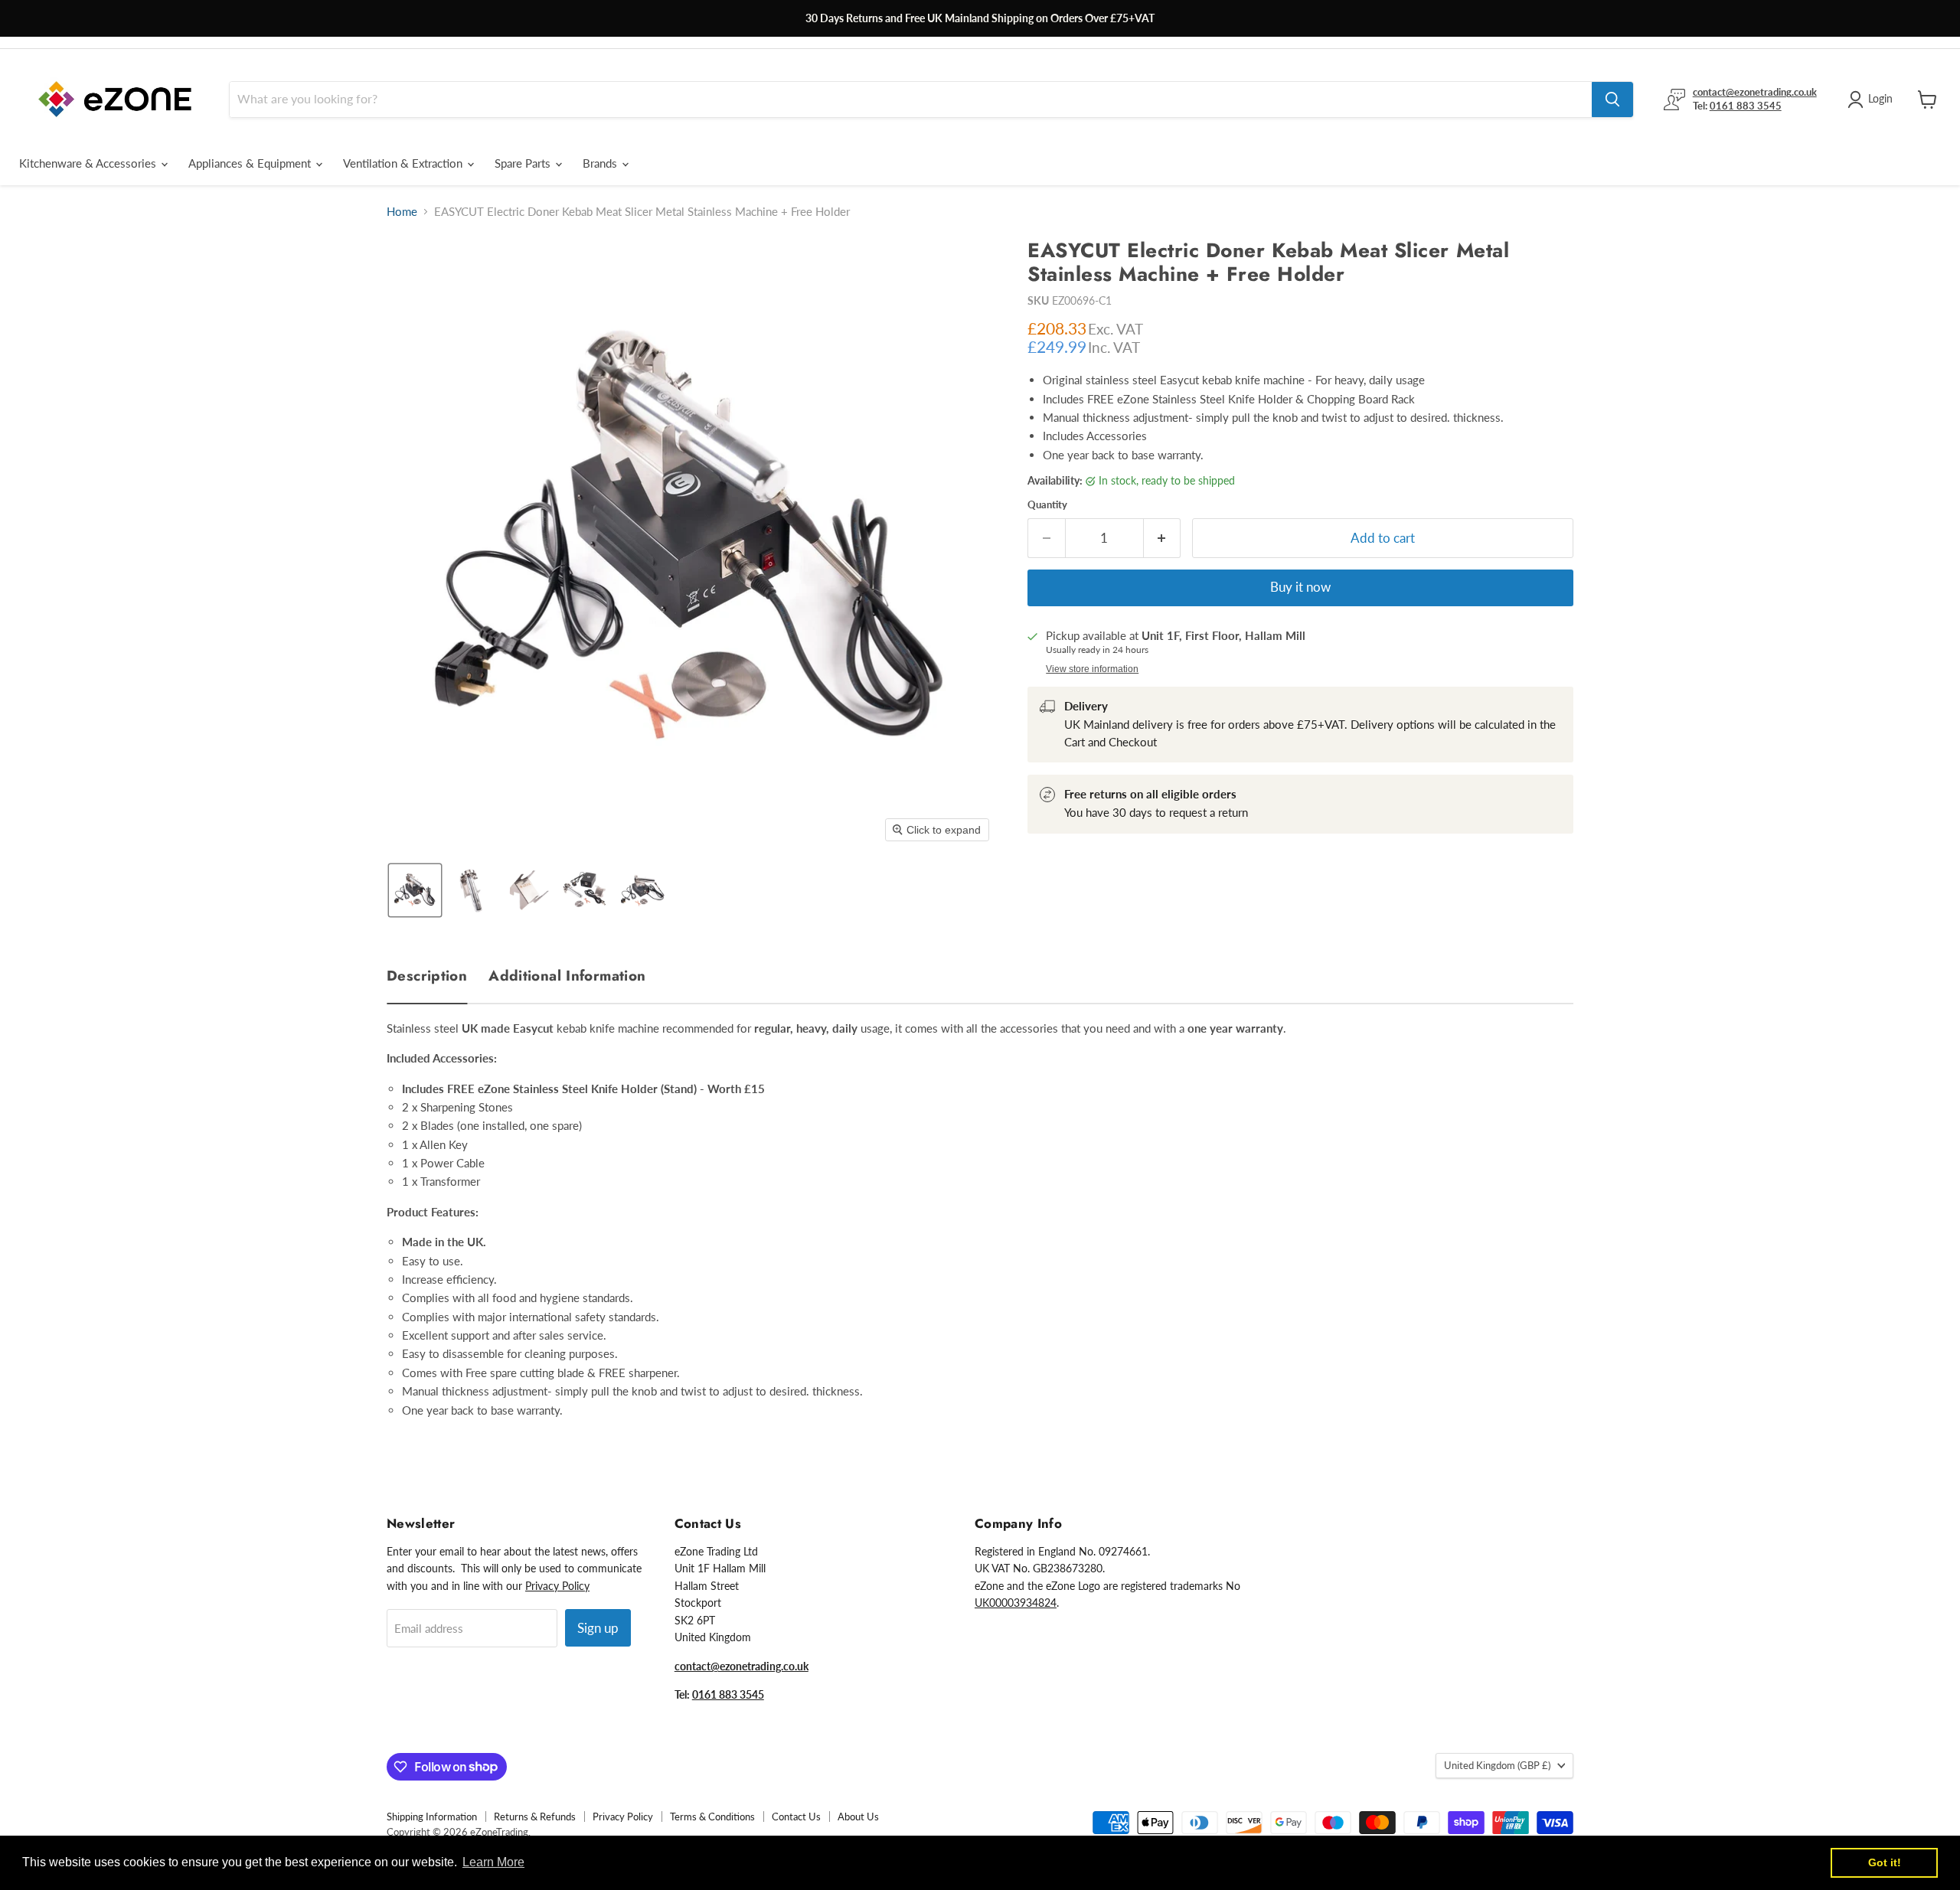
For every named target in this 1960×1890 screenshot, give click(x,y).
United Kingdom (1497, 1765)
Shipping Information (432, 1817)
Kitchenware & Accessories (89, 163)
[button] (415, 890)
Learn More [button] (493, 1862)
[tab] (427, 972)
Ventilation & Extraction (404, 163)
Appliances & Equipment (251, 163)
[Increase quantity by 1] (1163, 538)
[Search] (1612, 100)
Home (402, 212)
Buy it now (1300, 587)
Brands (601, 163)
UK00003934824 (1016, 1603)
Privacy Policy (557, 1586)
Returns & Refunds (535, 1817)
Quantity (1047, 505)
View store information (1092, 669)
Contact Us (796, 1817)
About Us (858, 1817)
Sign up (598, 1628)
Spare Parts (524, 163)
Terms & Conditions (712, 1817)
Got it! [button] (1885, 1862)
